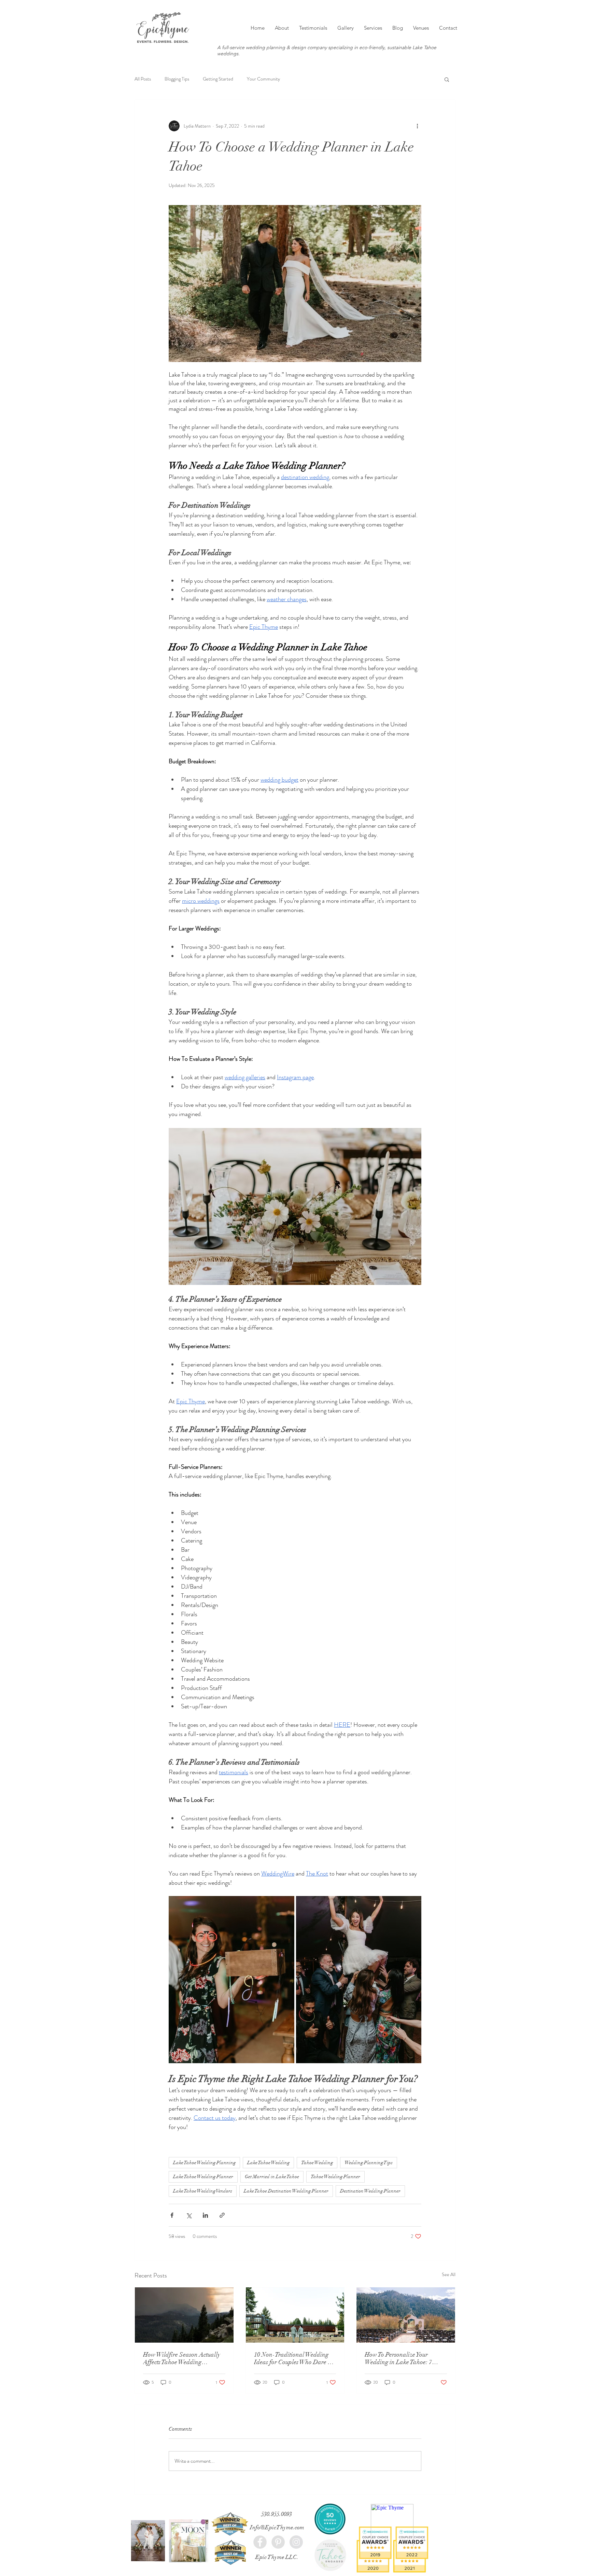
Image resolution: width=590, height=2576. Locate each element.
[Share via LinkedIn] (205, 2215)
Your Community (263, 79)
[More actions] (417, 126)
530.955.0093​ (277, 2514)
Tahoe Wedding (317, 2163)
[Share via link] (222, 2215)
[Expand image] (231, 1980)
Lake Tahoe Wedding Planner (203, 2177)
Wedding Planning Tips (369, 2163)
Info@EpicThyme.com (277, 2527)
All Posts (143, 79)
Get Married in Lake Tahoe (272, 2177)
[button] (447, 79)
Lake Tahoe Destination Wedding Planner (286, 2191)
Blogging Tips (177, 79)
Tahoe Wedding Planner (335, 2177)
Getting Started (218, 79)
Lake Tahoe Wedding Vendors (203, 2191)
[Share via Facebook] (172, 2215)
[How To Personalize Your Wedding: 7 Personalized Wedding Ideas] (406, 2315)
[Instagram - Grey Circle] (296, 2542)
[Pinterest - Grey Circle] (278, 2542)
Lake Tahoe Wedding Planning (204, 2163)
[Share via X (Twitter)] (189, 2215)
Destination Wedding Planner (370, 2191)
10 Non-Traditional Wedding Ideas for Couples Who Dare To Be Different (294, 2358)
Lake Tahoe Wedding (268, 2163)
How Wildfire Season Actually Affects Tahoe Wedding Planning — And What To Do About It (182, 2358)
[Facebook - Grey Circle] (260, 2542)
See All (449, 2274)
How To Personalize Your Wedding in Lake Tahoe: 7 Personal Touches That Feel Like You (405, 2358)
